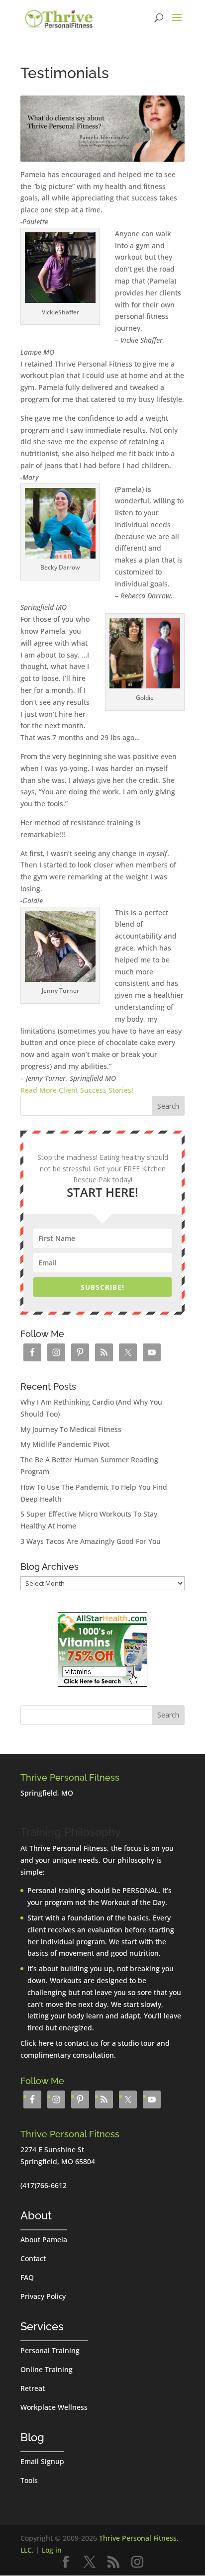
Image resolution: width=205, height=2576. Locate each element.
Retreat (33, 2388)
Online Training (47, 2369)
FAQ (27, 2277)
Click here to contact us (59, 2043)
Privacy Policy (43, 2296)
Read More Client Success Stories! (77, 1090)
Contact (33, 2258)
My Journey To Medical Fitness (71, 1429)
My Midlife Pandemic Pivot (65, 1444)
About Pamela (44, 2240)
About (36, 2215)
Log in (52, 2550)
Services (42, 2326)
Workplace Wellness (54, 2407)
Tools (29, 2480)
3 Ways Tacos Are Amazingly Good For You (91, 1541)
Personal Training (50, 2350)
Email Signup (42, 2461)
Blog (32, 2437)
